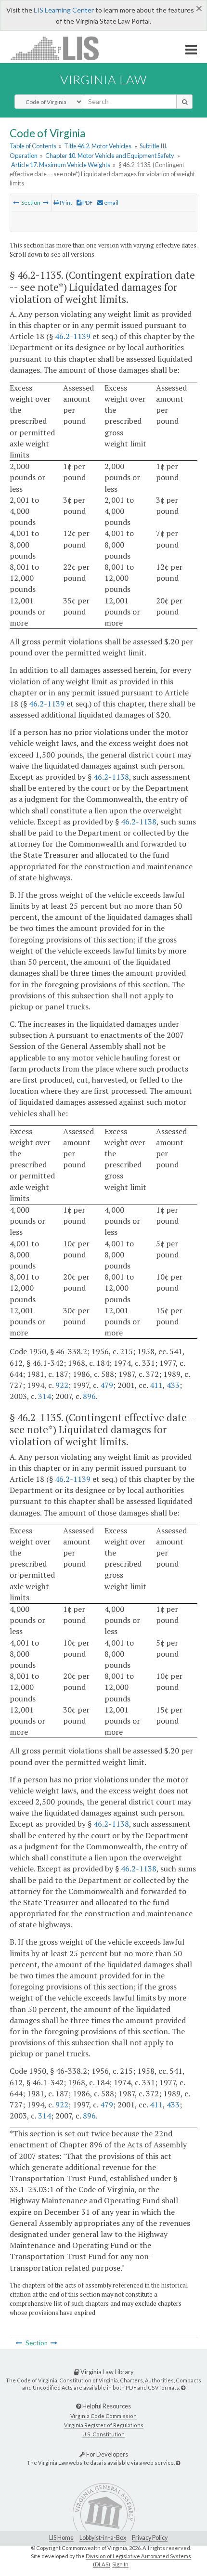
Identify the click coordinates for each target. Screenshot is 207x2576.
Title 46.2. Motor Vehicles (98, 146)
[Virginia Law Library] (183, 2387)
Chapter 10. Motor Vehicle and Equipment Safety (110, 156)
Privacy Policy (150, 2538)
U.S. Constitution (103, 2434)
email (111, 203)
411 (156, 1385)
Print (65, 203)
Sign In (120, 2564)
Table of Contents (33, 146)
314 (45, 1396)
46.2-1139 (73, 336)
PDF (87, 203)
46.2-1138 (111, 777)
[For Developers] (178, 2463)
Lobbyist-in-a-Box (103, 2538)
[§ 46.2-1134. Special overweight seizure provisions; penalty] (16, 203)
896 (89, 1396)
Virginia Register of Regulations (104, 2425)
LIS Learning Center (64, 10)
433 (173, 1385)
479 (107, 1385)
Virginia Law (103, 79)
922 (62, 1385)
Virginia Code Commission (103, 2416)
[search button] (185, 102)
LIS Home (61, 2538)
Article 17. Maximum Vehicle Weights (61, 165)
